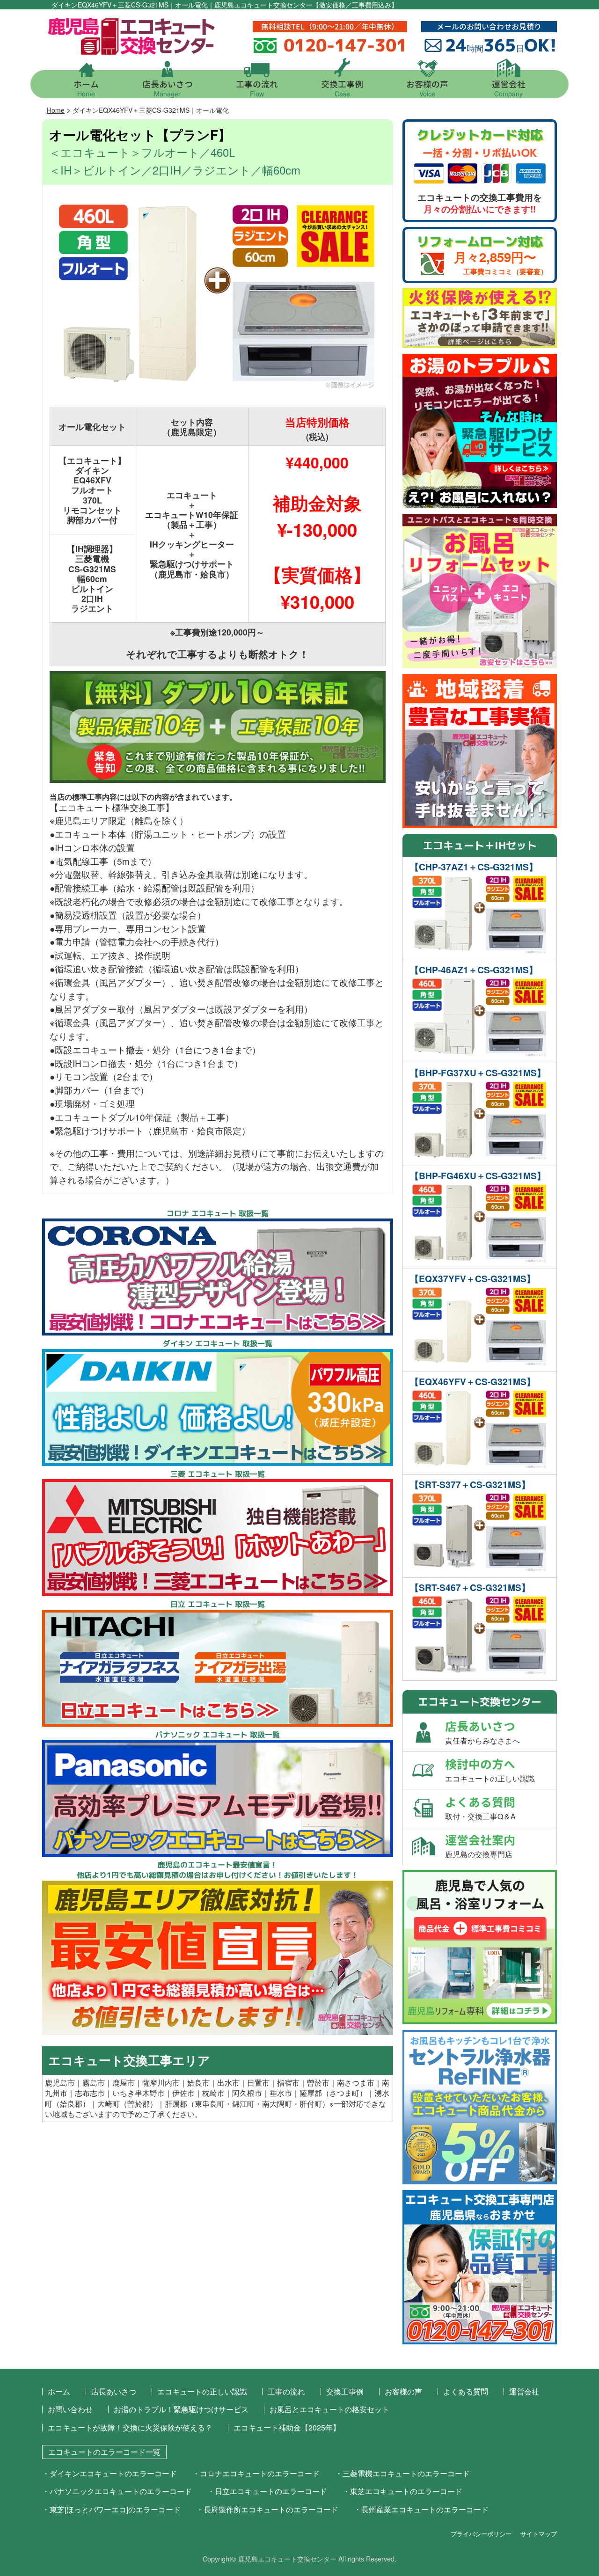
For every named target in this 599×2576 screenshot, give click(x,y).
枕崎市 (213, 2093)
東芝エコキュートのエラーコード (406, 2491)
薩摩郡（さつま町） (333, 2093)
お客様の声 (427, 88)
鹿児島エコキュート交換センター (287, 2558)
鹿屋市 (124, 2083)
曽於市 (318, 2083)
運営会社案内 (480, 1846)
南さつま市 (356, 2083)
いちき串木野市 (139, 2093)
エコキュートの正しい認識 (202, 2391)
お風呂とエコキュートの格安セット (329, 2409)
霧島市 (94, 2083)
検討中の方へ (490, 1770)
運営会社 (509, 88)
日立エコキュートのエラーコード (271, 2491)
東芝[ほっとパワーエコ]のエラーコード (115, 2509)
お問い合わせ (70, 2409)
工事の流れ (257, 88)
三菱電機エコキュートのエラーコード (406, 2473)
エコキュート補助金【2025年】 (287, 2427)
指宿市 (288, 2083)
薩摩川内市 (161, 2083)
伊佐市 (183, 2093)
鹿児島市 (60, 2083)
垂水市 (281, 2093)
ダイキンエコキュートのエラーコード (113, 2473)
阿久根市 (247, 2093)
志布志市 (90, 2093)
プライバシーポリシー (481, 2534)
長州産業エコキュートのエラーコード (425, 2509)
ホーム (86, 88)
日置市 (258, 2083)
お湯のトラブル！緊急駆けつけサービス (181, 2409)
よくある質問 (480, 1808)
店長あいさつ (168, 88)
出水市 (228, 2083)
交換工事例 (342, 88)
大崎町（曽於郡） (127, 2104)
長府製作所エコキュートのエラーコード (271, 2509)
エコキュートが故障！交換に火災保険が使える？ (130, 2427)
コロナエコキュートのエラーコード (260, 2473)
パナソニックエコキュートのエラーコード (121, 2491)
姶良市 (198, 2083)
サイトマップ (539, 2534)
